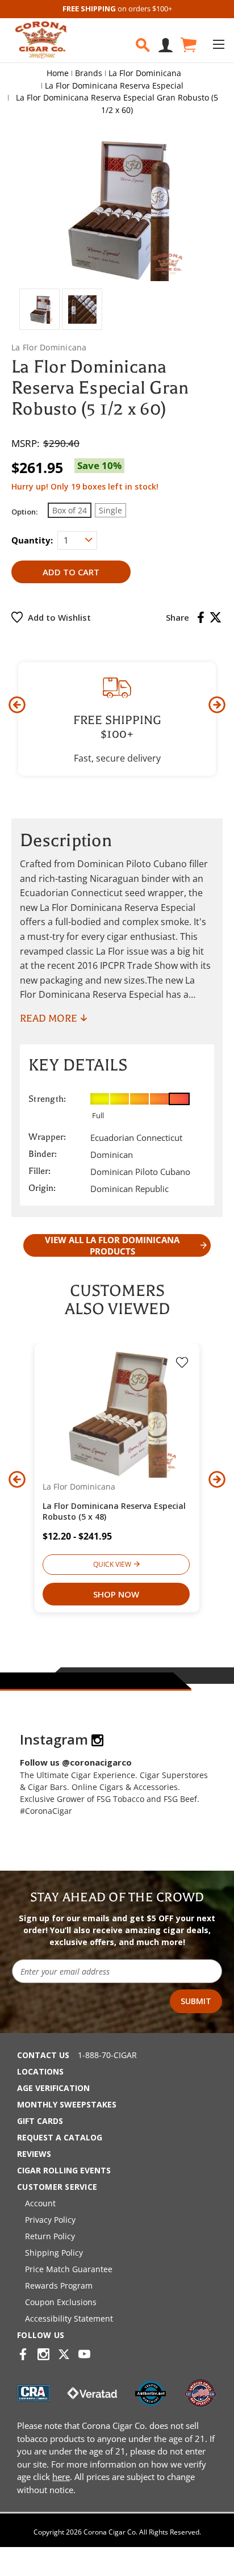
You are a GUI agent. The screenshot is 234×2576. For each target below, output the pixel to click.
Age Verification (53, 2088)
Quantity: (32, 540)
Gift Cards (40, 2121)
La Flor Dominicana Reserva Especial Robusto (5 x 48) (114, 1511)
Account (40, 2203)
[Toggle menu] (218, 44)
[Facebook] (201, 617)
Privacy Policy (50, 2220)
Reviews (34, 2154)
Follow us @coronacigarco (76, 1762)
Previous (17, 705)
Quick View (112, 1564)
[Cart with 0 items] (188, 45)
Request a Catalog (60, 2137)
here (61, 2477)
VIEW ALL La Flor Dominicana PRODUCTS (112, 1245)
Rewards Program (59, 2286)
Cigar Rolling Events (64, 2170)
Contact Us (43, 2055)
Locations (40, 2071)
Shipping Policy (54, 2253)
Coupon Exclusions (61, 2302)
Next (217, 705)
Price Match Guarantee (69, 2269)
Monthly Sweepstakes (67, 2104)
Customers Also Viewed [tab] (117, 1300)
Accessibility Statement (69, 2318)
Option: (24, 512)
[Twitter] (216, 617)
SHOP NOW (116, 1594)
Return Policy (50, 2236)
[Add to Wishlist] (182, 1364)
